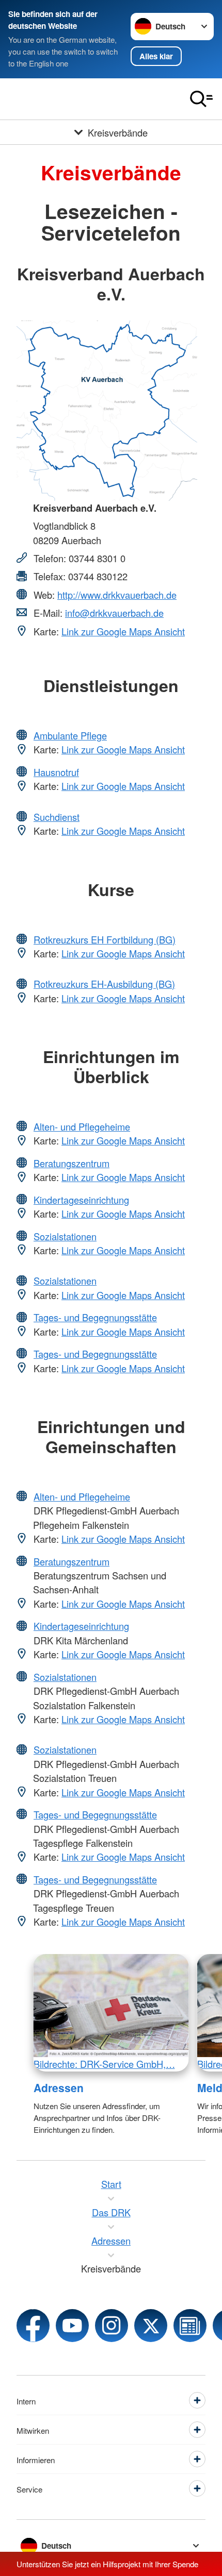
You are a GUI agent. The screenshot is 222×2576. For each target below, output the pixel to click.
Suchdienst (57, 817)
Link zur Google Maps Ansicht (123, 631)
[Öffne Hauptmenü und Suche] (201, 99)
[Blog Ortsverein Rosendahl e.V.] (190, 2326)
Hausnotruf (56, 772)
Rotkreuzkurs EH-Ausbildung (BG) (104, 984)
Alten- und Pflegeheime (82, 1126)
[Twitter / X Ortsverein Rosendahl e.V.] (151, 2326)
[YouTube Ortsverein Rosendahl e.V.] (72, 2326)
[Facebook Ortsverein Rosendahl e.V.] (33, 2326)
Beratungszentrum (72, 1163)
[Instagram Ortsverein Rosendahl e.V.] (112, 2326)
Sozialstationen (65, 1236)
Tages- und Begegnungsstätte (95, 1317)
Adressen (59, 2087)
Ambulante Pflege (70, 735)
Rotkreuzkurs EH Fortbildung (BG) (105, 939)
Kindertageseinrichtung (81, 1200)
